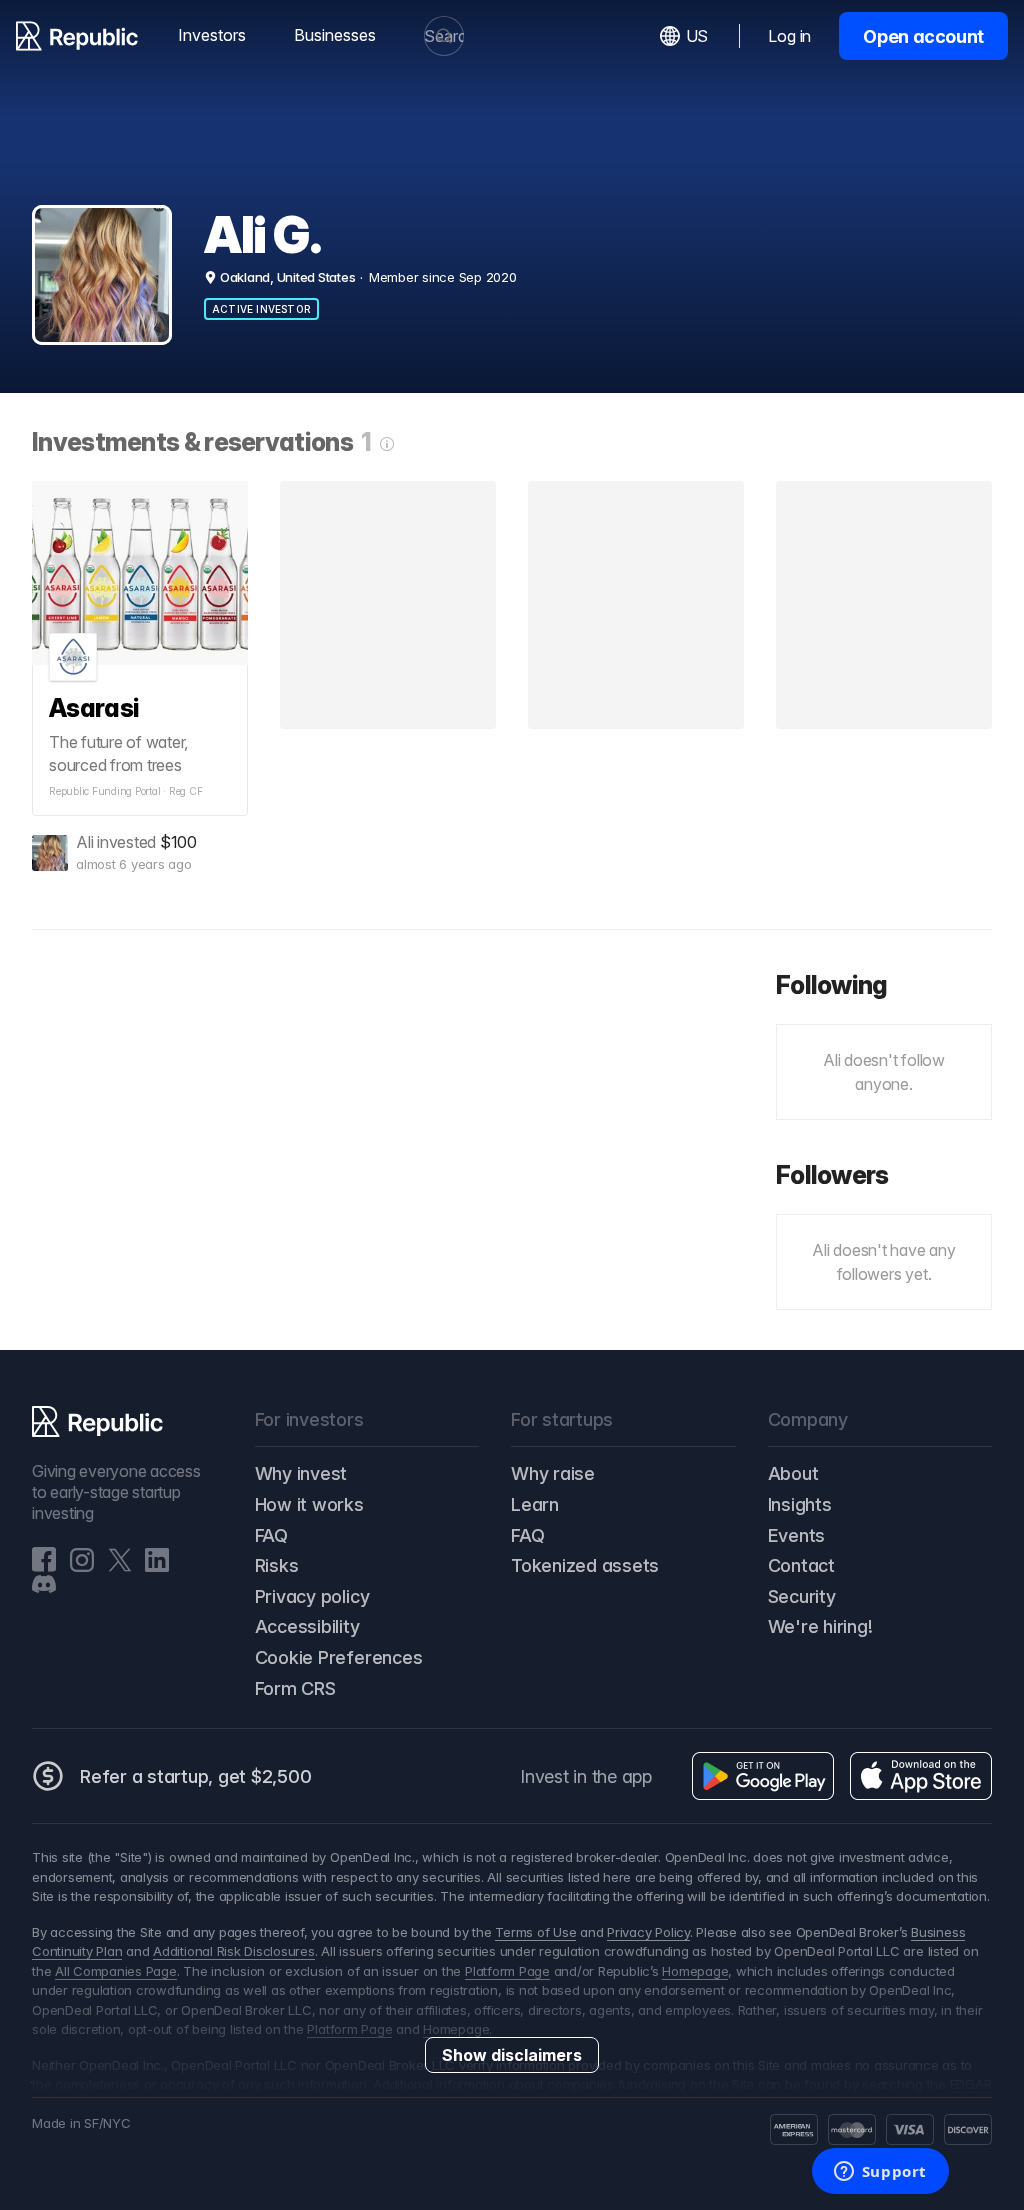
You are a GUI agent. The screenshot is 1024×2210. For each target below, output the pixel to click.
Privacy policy (312, 1596)
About (793, 1473)
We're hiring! (820, 1626)
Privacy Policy (648, 1932)
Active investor (261, 309)
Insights (800, 1504)
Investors (212, 35)
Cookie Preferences (339, 1657)
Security (802, 1596)
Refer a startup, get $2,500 (196, 1776)
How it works (309, 1504)
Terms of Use (535, 1932)
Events (797, 1535)
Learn (535, 1504)
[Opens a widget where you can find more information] (880, 2173)
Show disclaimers (512, 2055)
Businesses (335, 35)
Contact (801, 1565)
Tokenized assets (585, 1565)
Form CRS (295, 1688)
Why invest (301, 1473)
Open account (923, 36)
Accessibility (307, 1626)
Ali (84, 842)
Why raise (553, 1473)
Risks (277, 1565)
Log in (789, 36)
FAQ (271, 1535)
